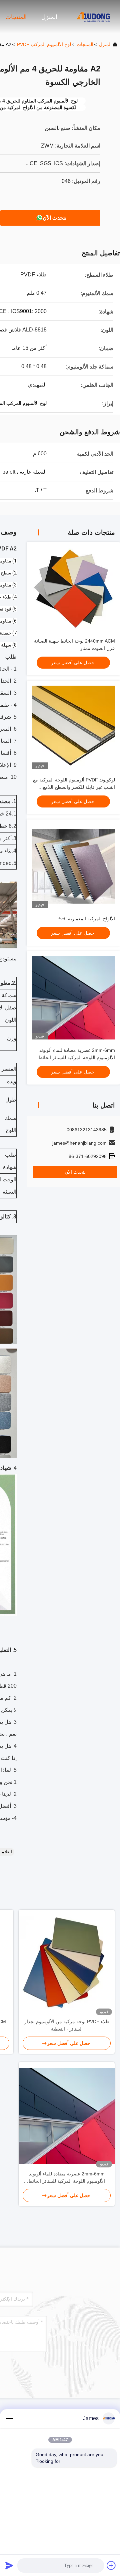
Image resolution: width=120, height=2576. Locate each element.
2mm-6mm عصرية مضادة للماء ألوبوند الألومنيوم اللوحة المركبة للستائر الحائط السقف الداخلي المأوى (77, 1058)
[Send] (9, 2565)
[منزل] (93, 17)
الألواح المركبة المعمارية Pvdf (86, 919)
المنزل (49, 17)
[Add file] (111, 2565)
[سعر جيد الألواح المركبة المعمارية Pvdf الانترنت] (73, 866)
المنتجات (16, 17)
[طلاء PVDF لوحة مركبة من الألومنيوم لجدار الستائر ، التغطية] (67, 1964)
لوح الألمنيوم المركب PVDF (44, 44)
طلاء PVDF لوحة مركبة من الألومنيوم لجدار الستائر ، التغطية (67, 2025)
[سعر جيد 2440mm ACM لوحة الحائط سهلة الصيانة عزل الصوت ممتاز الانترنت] (73, 589)
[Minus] (9, 2418)
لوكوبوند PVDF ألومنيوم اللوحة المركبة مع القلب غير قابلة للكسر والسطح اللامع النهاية (74, 787)
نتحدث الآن (54, 218)
